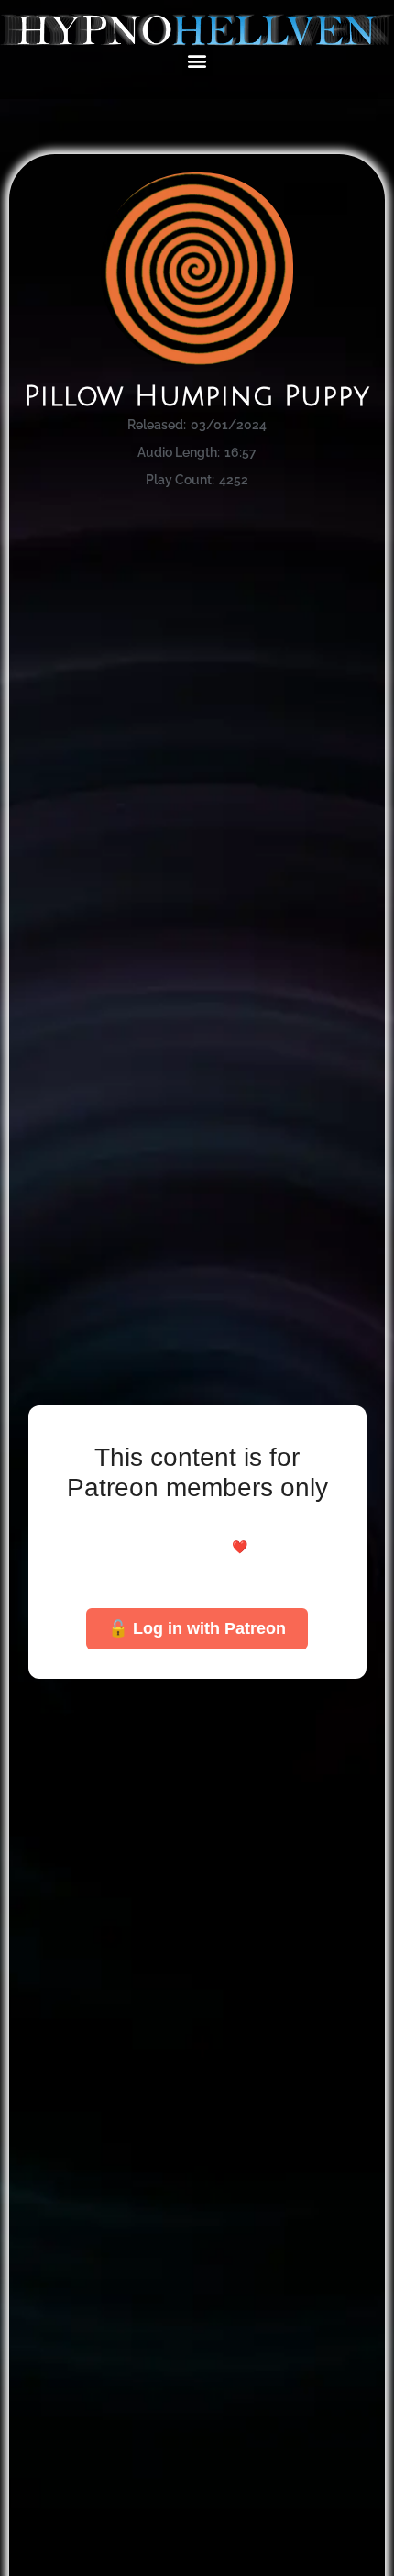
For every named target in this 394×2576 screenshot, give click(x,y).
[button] (197, 61)
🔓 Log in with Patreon (197, 1628)
